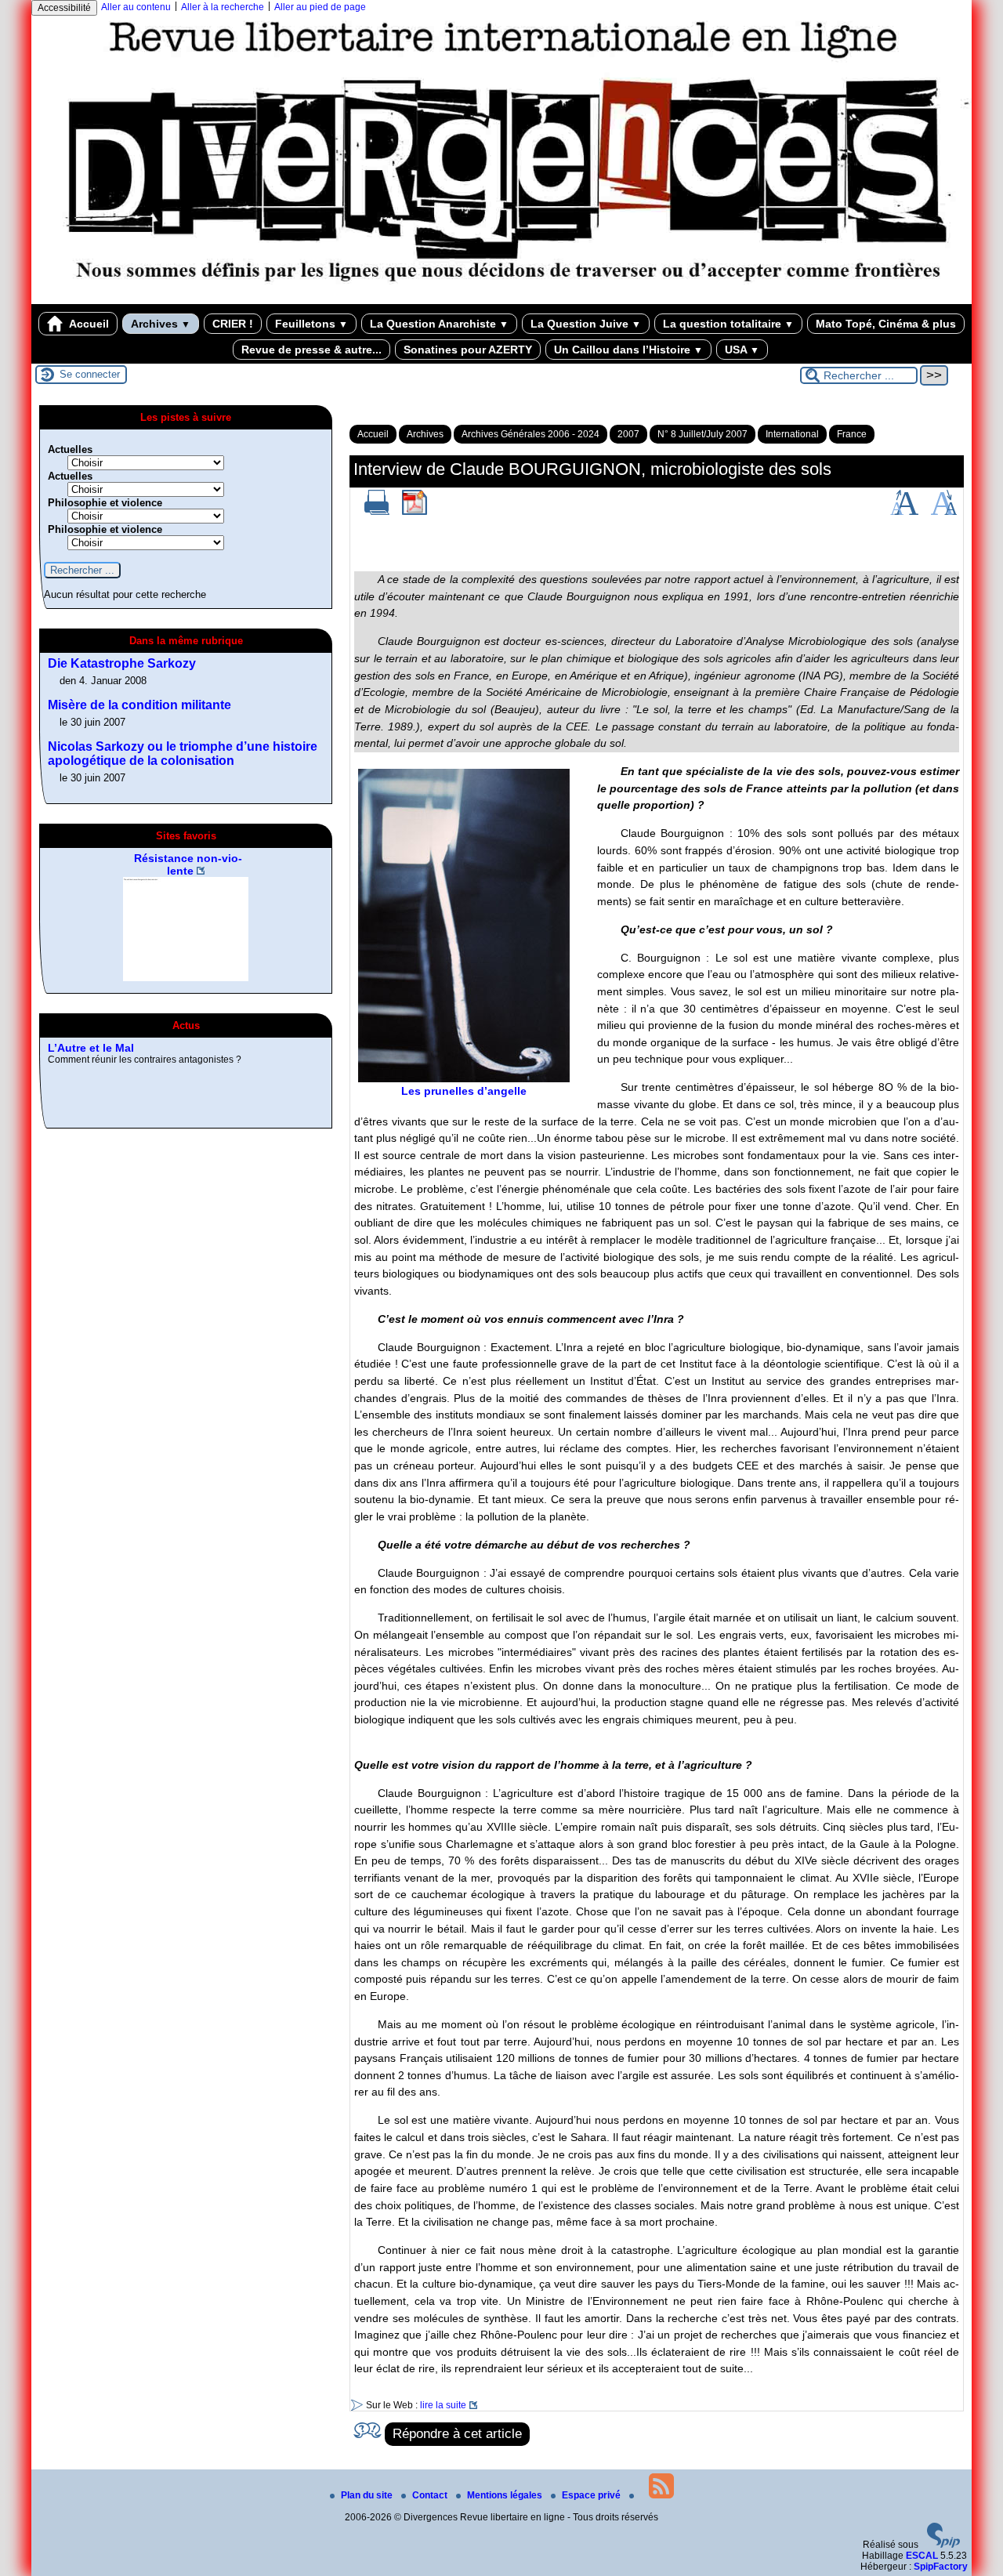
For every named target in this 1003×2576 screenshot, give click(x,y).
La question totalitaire (728, 324)
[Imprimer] (377, 512)
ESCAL (922, 2556)
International (792, 434)
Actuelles (70, 449)
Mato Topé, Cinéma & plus (886, 324)
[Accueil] (501, 299)
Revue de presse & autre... (311, 350)
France (852, 434)
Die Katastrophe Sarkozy (122, 663)
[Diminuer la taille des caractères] (944, 512)
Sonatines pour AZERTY (468, 350)
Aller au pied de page (320, 7)
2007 (628, 434)
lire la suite (443, 2405)
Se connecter (90, 374)
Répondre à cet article (457, 2434)
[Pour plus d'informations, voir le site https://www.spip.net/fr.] (943, 2545)
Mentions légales (506, 2495)
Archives (161, 324)
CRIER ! (233, 324)
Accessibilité (64, 8)
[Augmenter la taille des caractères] (904, 512)
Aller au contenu (136, 7)
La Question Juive (586, 324)
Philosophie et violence (105, 503)
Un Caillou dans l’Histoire (628, 350)
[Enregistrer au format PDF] (415, 512)
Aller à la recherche (223, 7)
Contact (431, 2495)
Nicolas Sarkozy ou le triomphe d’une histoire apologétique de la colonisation (183, 754)
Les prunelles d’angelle (464, 1091)
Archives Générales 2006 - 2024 (530, 434)
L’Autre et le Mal (91, 1048)
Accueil (88, 324)
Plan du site (368, 2495)
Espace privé (592, 2495)
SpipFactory (941, 2567)
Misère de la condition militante (139, 705)
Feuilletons (311, 324)
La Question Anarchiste (439, 324)
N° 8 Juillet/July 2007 (702, 434)
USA (742, 350)
